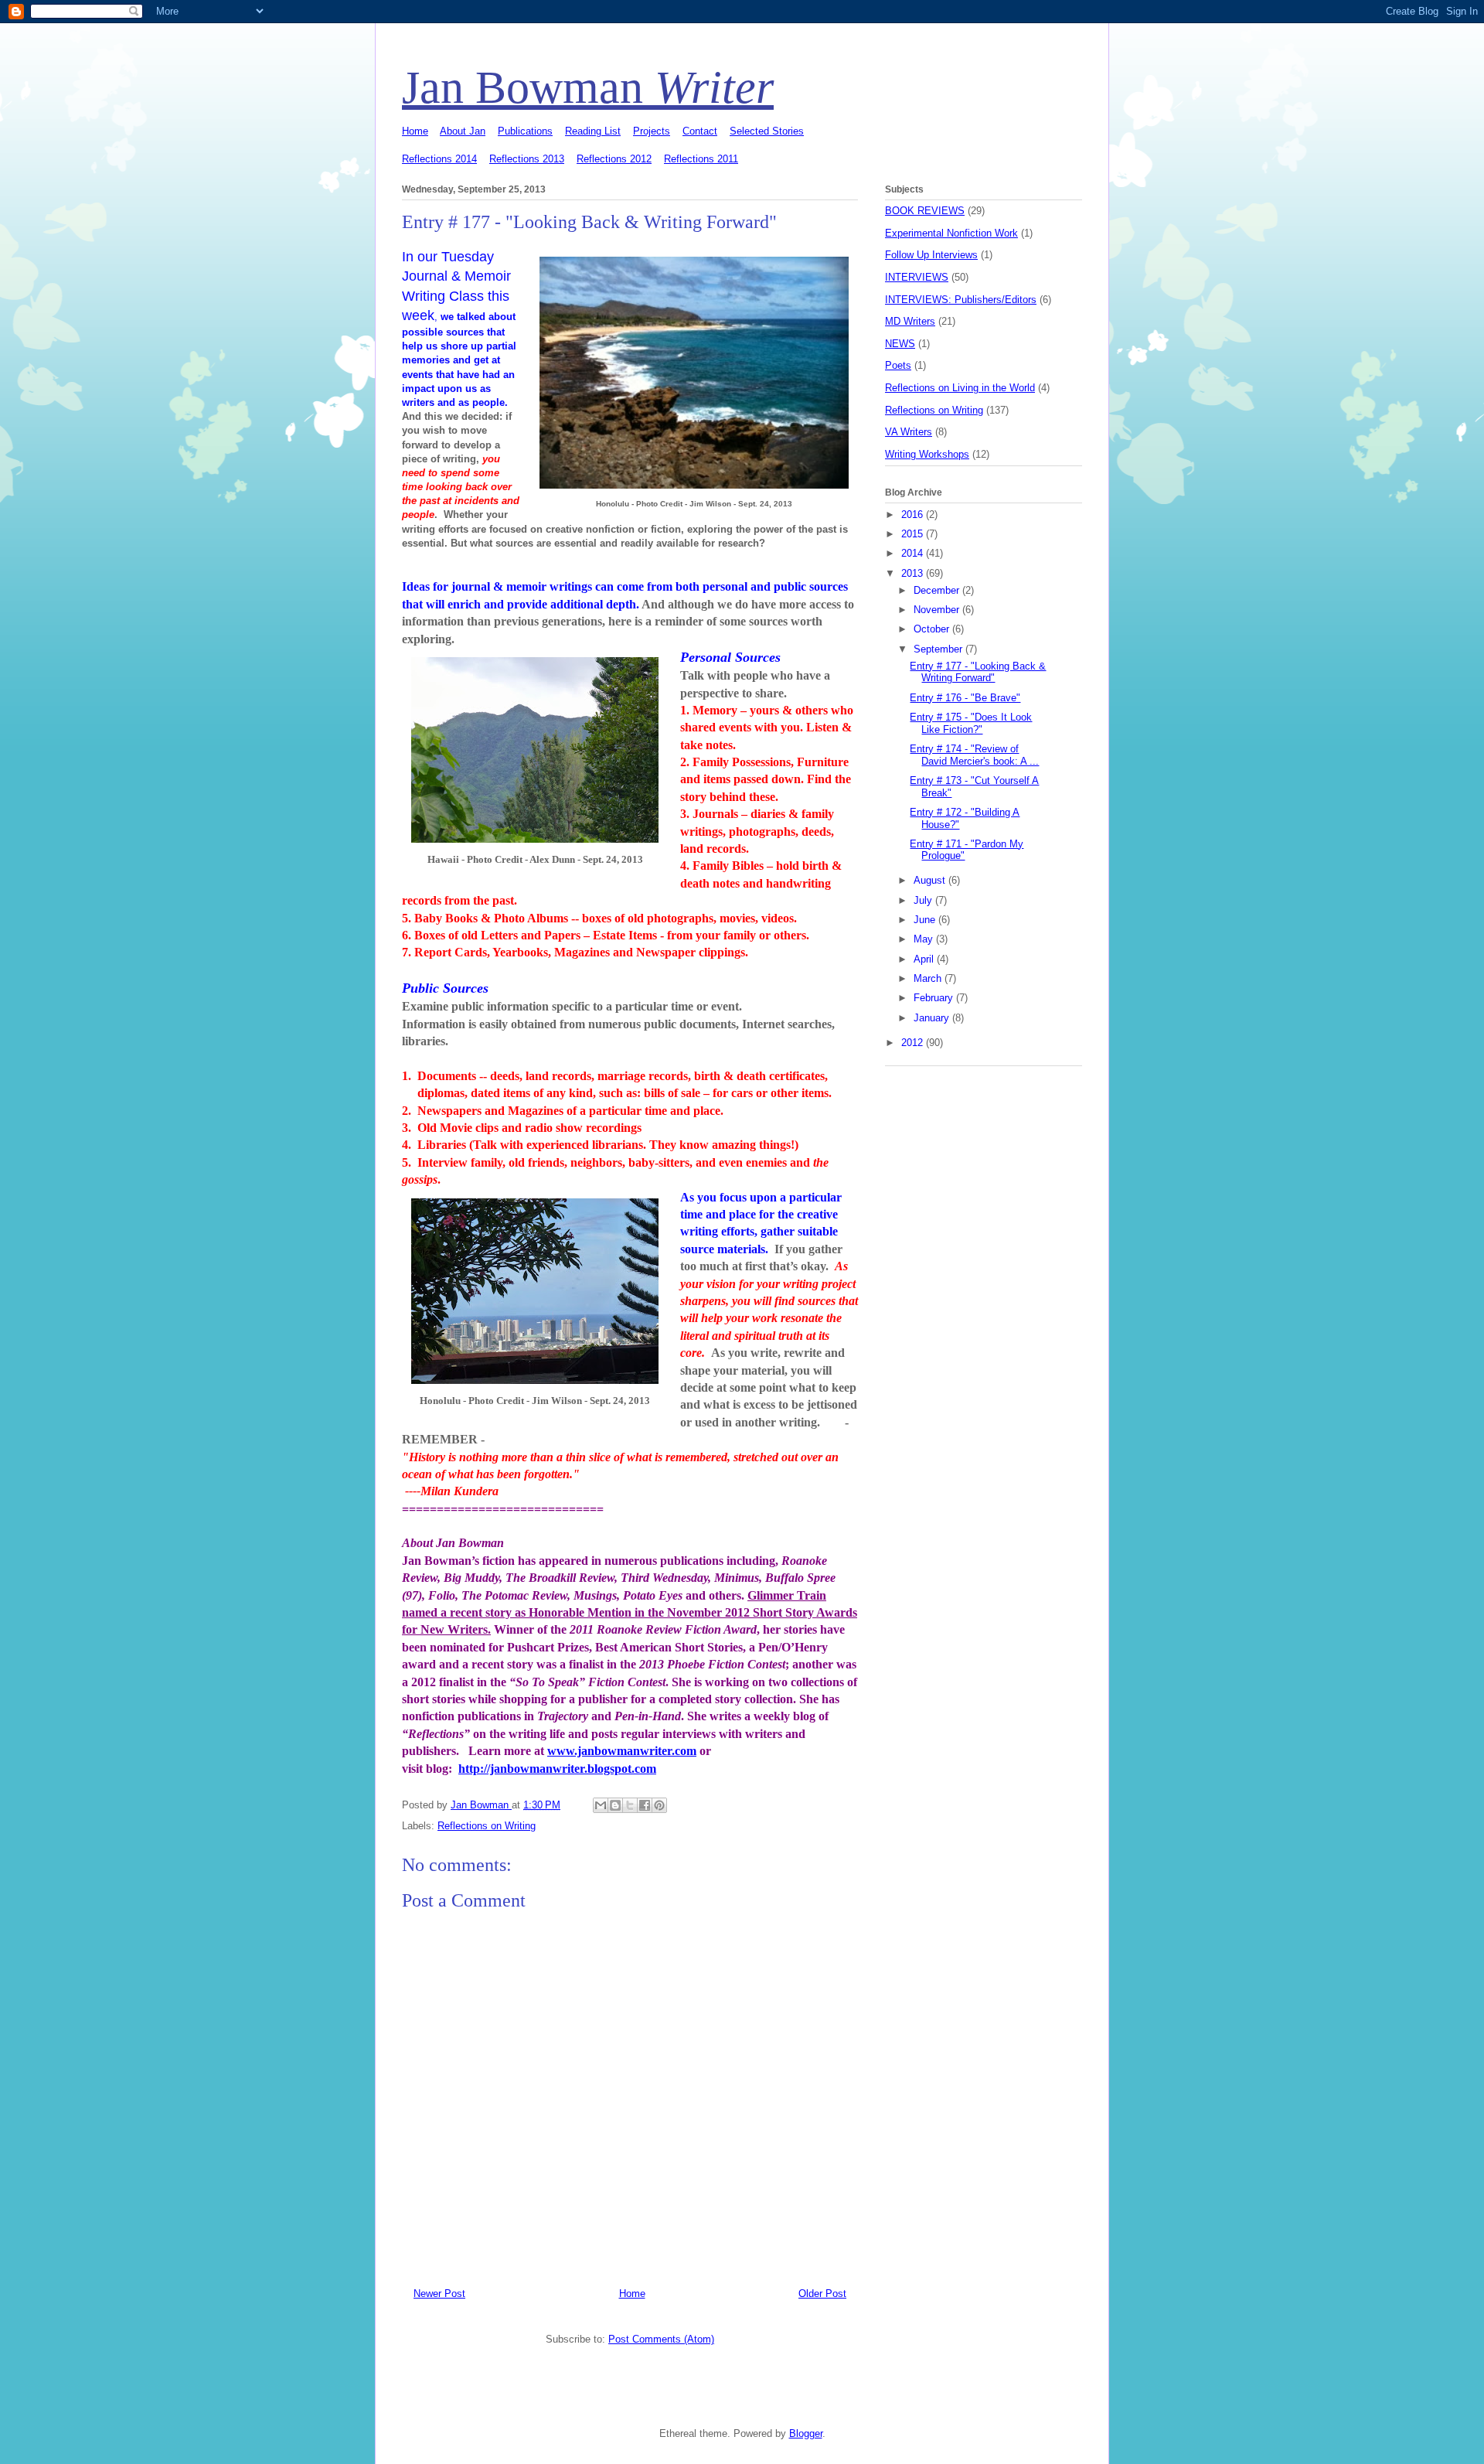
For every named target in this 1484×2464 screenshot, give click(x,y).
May (925, 939)
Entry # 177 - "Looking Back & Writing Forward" (978, 672)
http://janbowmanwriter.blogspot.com (557, 1769)
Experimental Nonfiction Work (951, 233)
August (931, 880)
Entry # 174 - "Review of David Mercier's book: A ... (974, 755)
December (938, 590)
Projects (652, 131)
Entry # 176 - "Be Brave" (965, 698)
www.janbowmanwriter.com (622, 1751)
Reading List (593, 131)
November (938, 610)
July (924, 900)
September (939, 649)
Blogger (806, 2433)
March (929, 978)
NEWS (900, 344)
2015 (914, 534)
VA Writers (909, 432)
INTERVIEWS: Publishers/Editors (961, 300)
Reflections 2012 (614, 159)
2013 (914, 573)
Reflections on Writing (487, 1826)
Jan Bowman (588, 87)
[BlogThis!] (615, 1805)
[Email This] (601, 1805)
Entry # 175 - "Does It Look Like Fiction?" (971, 723)
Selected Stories (767, 131)
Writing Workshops (927, 454)
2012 (914, 1043)
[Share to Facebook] (645, 1805)
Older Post (822, 2294)
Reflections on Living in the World (960, 388)
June (926, 920)
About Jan (463, 131)
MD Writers (910, 321)
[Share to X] (630, 1805)
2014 (914, 553)
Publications (525, 131)
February (935, 998)
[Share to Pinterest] (659, 1805)
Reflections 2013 (527, 159)
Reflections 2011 (701, 159)
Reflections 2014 (439, 159)
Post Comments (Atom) (661, 2339)
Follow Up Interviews (931, 255)
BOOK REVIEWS (925, 211)
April (925, 959)
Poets (898, 365)
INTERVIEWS (917, 277)
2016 (914, 515)
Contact (700, 131)
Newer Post (439, 2294)
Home (415, 131)
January (933, 1018)
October (933, 629)
